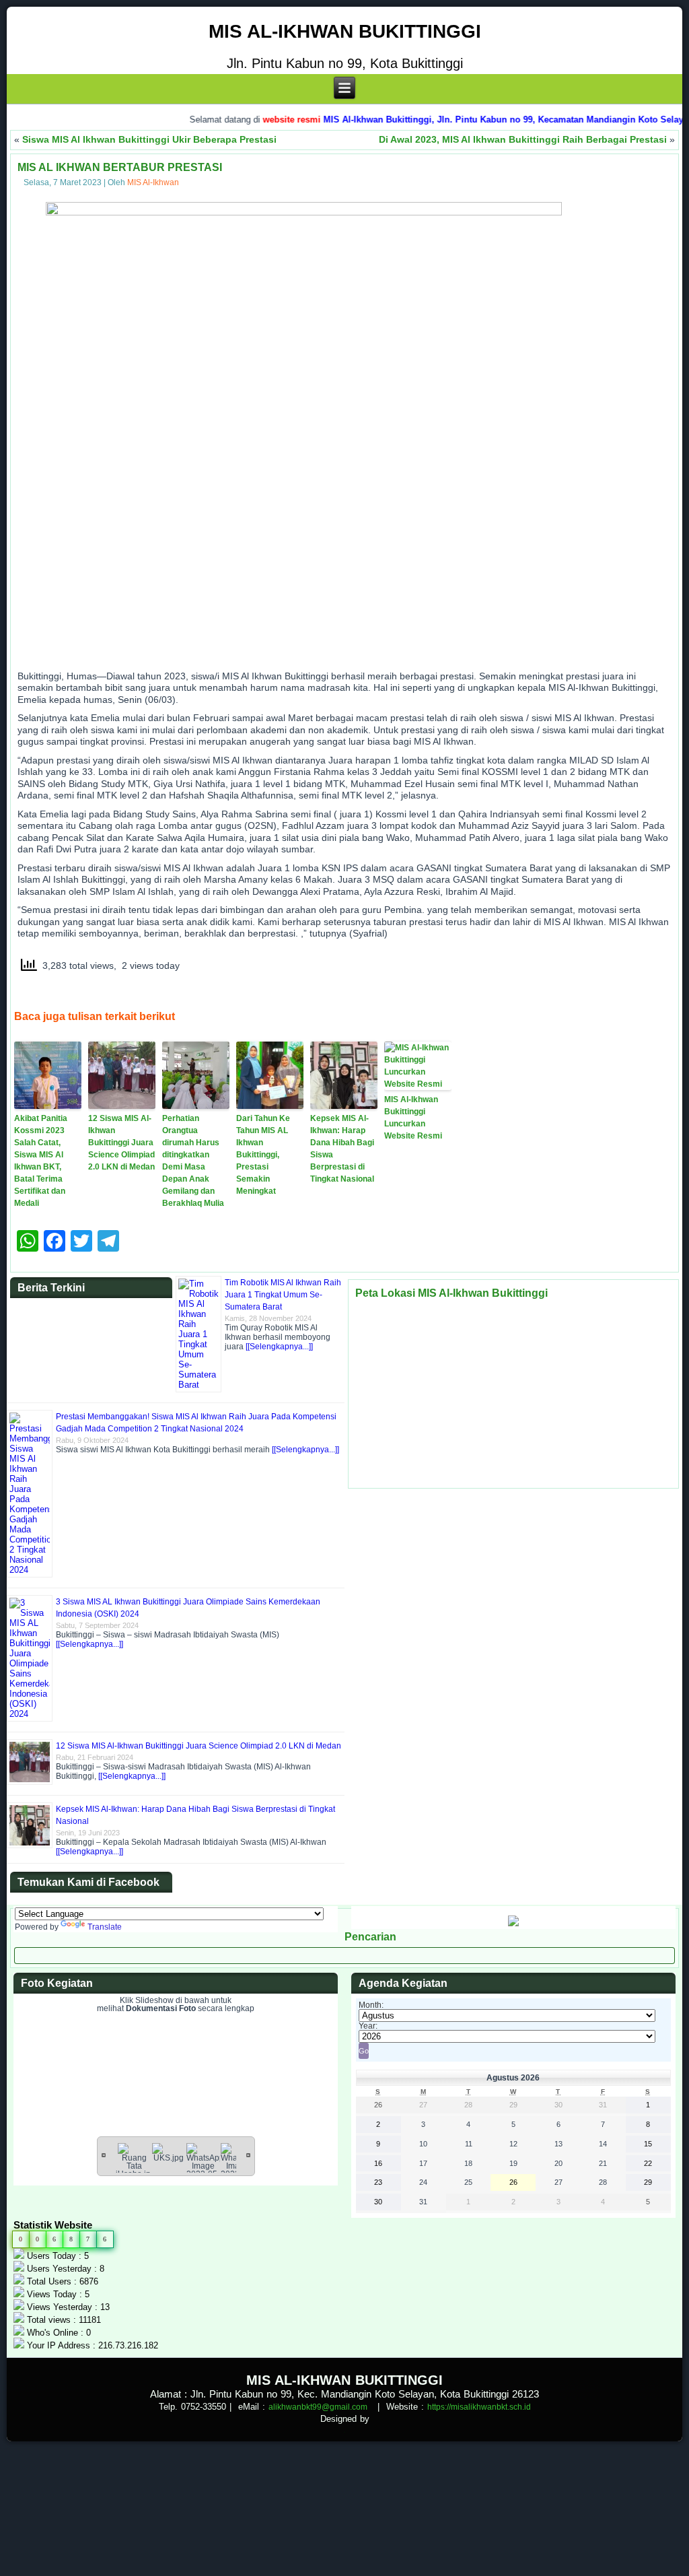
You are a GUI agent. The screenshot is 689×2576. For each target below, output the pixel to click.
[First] (104, 2155)
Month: (371, 2005)
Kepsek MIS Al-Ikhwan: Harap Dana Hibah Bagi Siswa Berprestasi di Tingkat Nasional (342, 1149)
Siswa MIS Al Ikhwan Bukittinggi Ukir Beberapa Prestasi (149, 139)
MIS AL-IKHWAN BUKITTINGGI (345, 31)
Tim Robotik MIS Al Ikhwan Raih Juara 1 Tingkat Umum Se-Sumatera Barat (283, 1295)
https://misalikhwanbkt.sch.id (479, 2407)
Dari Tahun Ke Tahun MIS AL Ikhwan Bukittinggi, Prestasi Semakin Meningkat (263, 1155)
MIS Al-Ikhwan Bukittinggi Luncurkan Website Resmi (413, 1118)
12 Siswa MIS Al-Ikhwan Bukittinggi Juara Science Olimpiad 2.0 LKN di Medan (121, 1143)
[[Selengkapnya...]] (279, 1347)
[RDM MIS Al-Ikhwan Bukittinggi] (513, 1924)
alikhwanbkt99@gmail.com (318, 2407)
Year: (368, 2026)
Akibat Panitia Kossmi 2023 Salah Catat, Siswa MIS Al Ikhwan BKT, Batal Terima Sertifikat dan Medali (41, 1161)
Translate (105, 1927)
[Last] (248, 2155)
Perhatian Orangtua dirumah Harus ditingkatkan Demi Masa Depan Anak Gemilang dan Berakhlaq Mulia (193, 1161)
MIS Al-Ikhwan (153, 182)
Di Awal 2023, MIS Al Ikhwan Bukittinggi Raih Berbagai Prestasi (523, 139)
